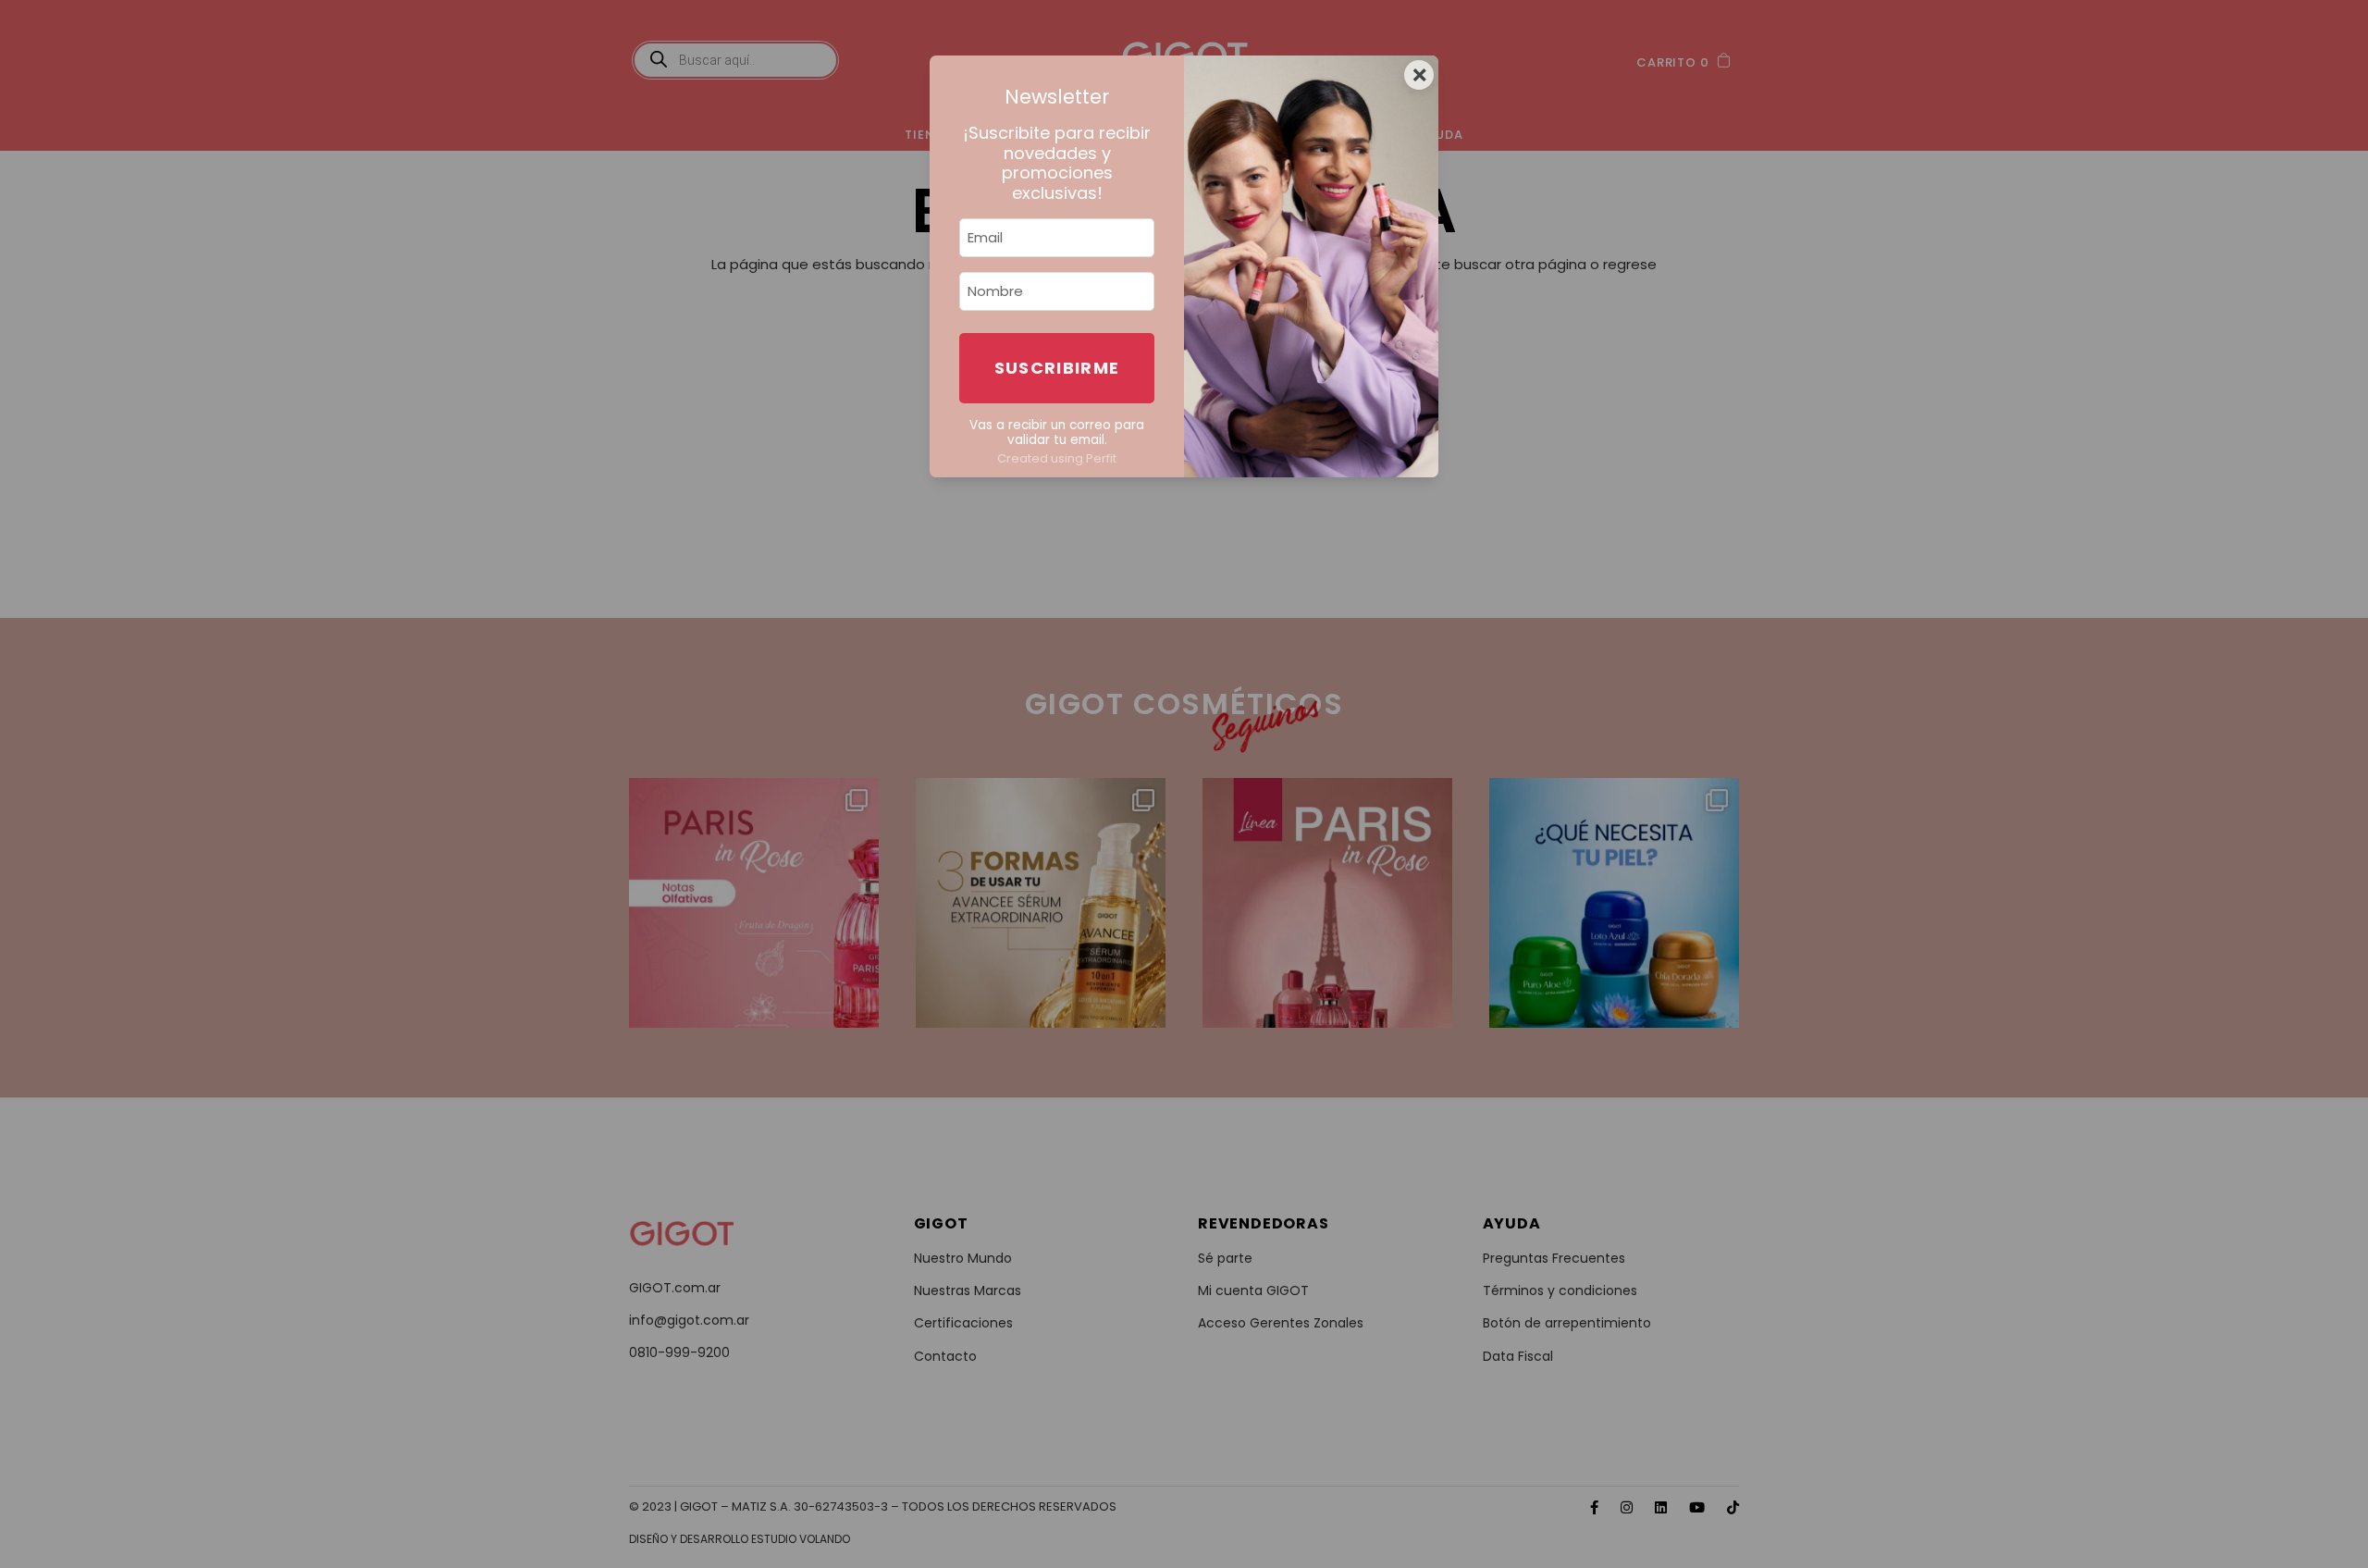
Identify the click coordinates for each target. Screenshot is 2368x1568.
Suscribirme (1057, 368)
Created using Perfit (1057, 458)
